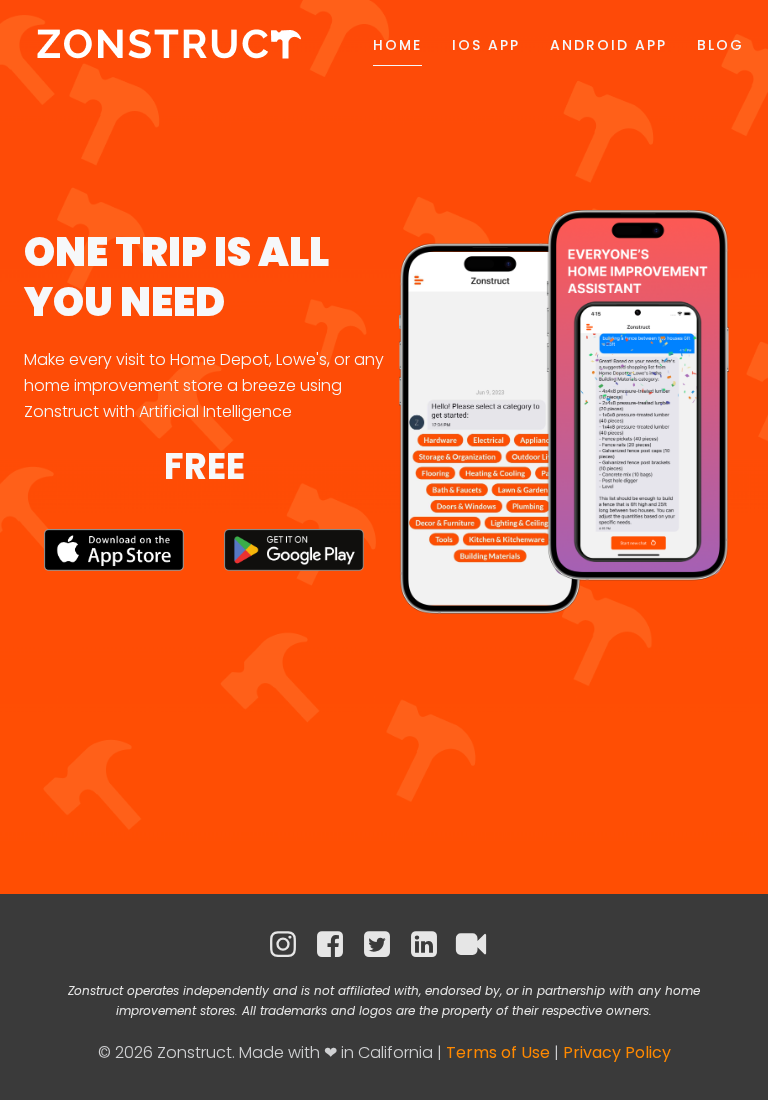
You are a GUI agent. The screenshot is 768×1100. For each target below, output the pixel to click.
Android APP (608, 45)
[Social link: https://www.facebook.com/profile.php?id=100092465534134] (337, 945)
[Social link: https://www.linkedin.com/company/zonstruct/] (431, 945)
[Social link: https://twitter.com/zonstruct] (384, 945)
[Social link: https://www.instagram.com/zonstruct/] (290, 945)
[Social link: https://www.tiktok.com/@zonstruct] (478, 945)
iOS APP (486, 45)
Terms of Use (498, 1052)
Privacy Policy (617, 1052)
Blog (720, 45)
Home (397, 45)
